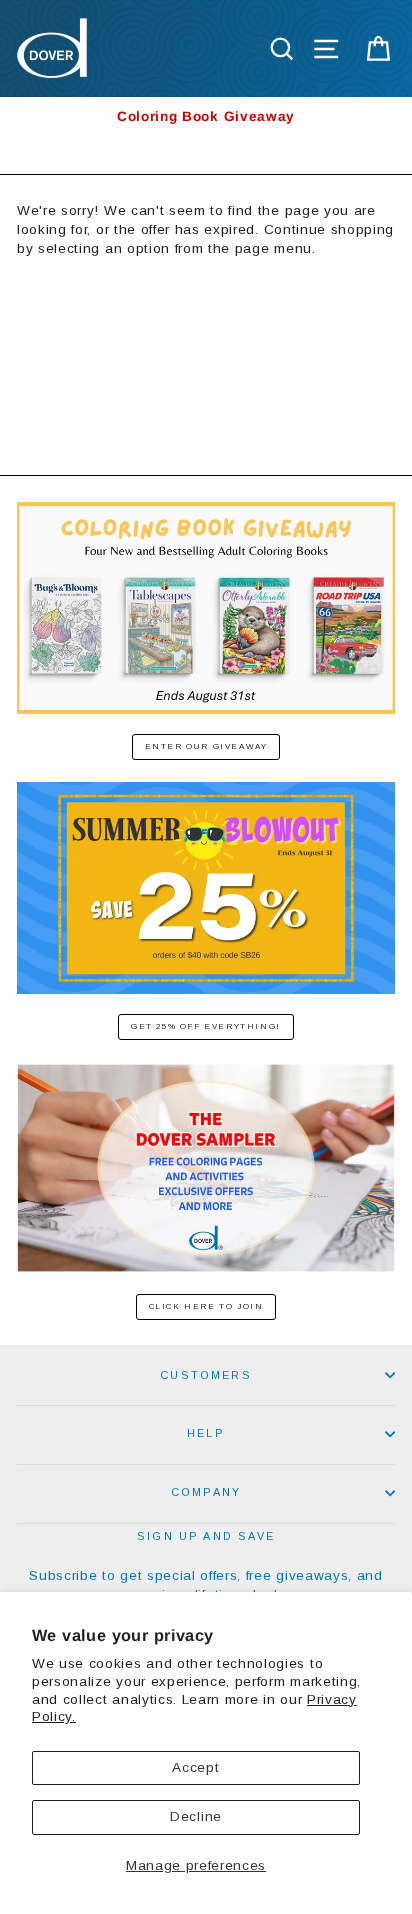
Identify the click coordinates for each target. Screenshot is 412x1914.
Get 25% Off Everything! (206, 1026)
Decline (196, 1816)
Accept (195, 1767)
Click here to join (206, 1306)
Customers (206, 1375)
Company (206, 1492)
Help (206, 1433)
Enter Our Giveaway (206, 746)
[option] (206, 116)
